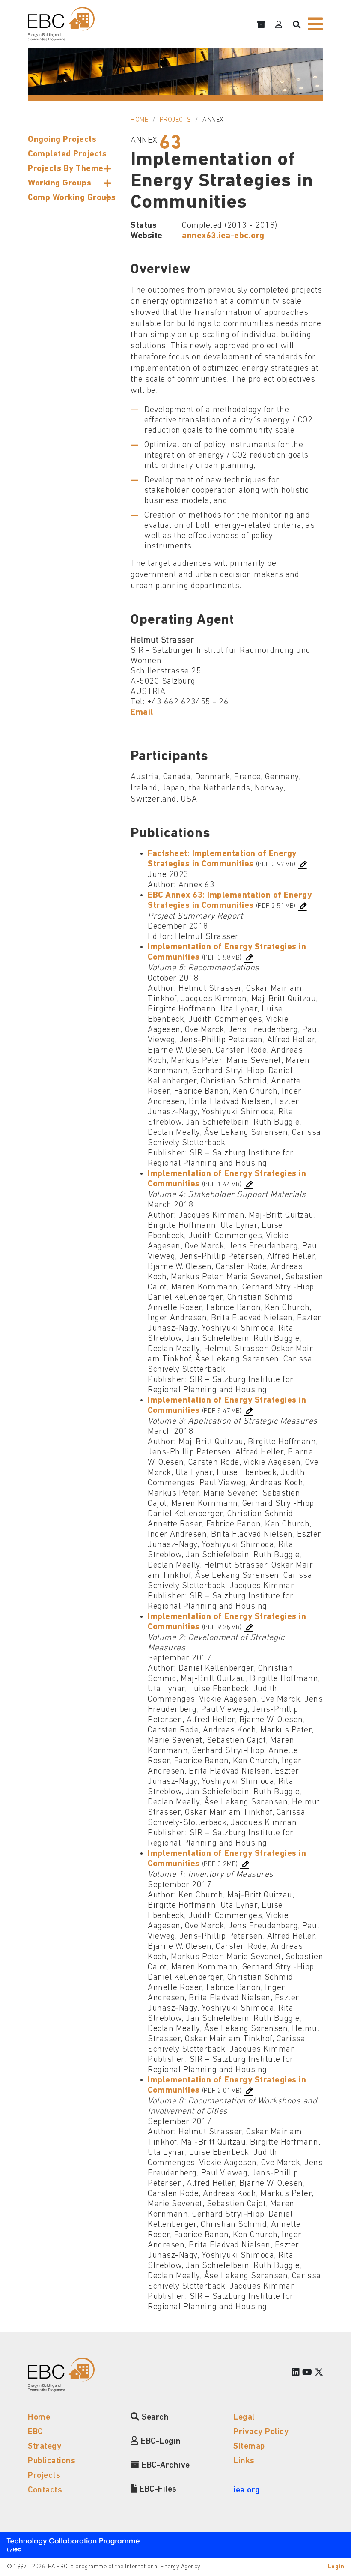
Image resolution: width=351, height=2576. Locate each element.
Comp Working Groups (72, 198)
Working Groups (59, 183)
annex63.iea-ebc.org (223, 236)
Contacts (45, 2490)
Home (139, 120)
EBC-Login (160, 2441)
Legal (244, 2417)
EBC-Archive (165, 2465)
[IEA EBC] (61, 24)
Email (142, 712)
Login (336, 2567)
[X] (319, 2373)
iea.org (247, 2490)
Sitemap (249, 2447)
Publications (52, 2461)
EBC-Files (157, 2489)
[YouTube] (307, 2373)
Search (154, 2417)
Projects (175, 120)
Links (244, 2461)
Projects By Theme (66, 169)
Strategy (45, 2447)
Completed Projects (67, 154)
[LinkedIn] (296, 2373)
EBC (35, 2432)
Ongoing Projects (62, 140)
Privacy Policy (261, 2432)
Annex (213, 120)
